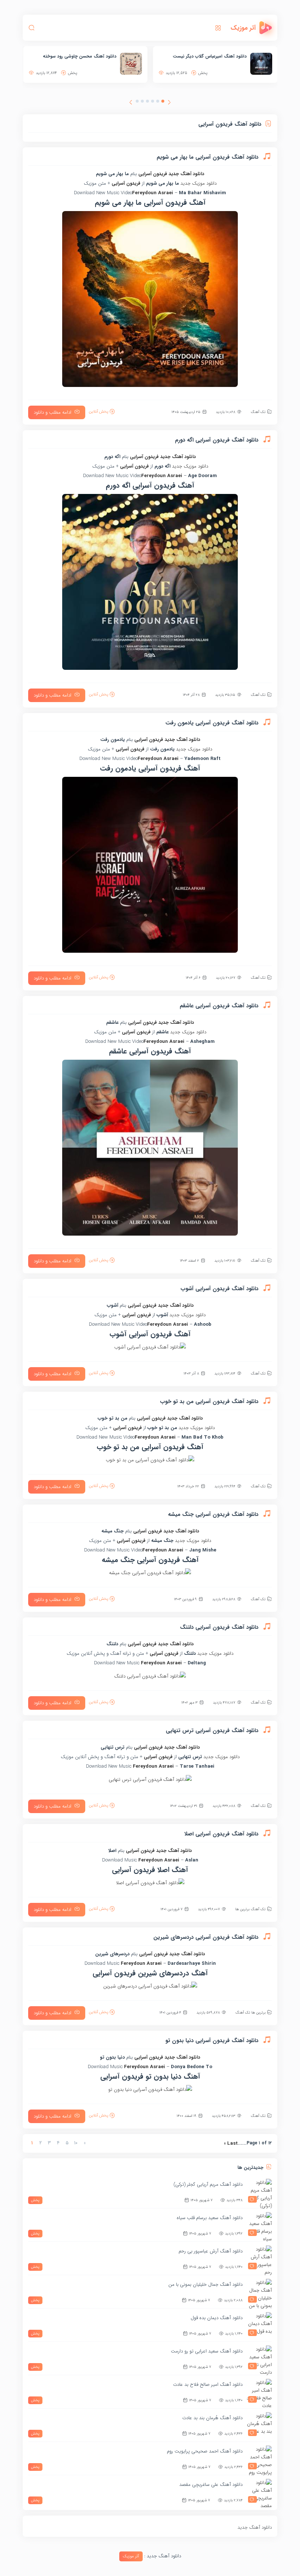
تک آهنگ (258, 412)
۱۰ (76, 2143)
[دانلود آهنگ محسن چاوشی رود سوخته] (261, 64)
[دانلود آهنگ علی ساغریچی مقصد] (259, 2492)
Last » (231, 2143)
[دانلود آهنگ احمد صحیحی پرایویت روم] (259, 2458)
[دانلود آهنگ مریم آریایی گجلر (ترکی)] (259, 2192)
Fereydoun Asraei (153, 193)
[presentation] (169, 103)
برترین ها (242, 1909)
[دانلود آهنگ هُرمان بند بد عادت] (259, 2425)
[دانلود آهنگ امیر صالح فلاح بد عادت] (259, 2392)
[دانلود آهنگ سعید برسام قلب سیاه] (259, 2225)
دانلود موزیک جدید (198, 183)
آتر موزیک (131, 2556)
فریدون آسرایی (153, 174)
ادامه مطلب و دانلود (52, 412)
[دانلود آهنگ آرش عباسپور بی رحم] (259, 2258)
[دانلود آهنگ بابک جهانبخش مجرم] (131, 64)
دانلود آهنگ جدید (186, 174)
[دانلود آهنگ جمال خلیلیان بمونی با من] (259, 2292)
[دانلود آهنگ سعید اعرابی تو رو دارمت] (259, 2358)
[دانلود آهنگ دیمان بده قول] (259, 2325)
